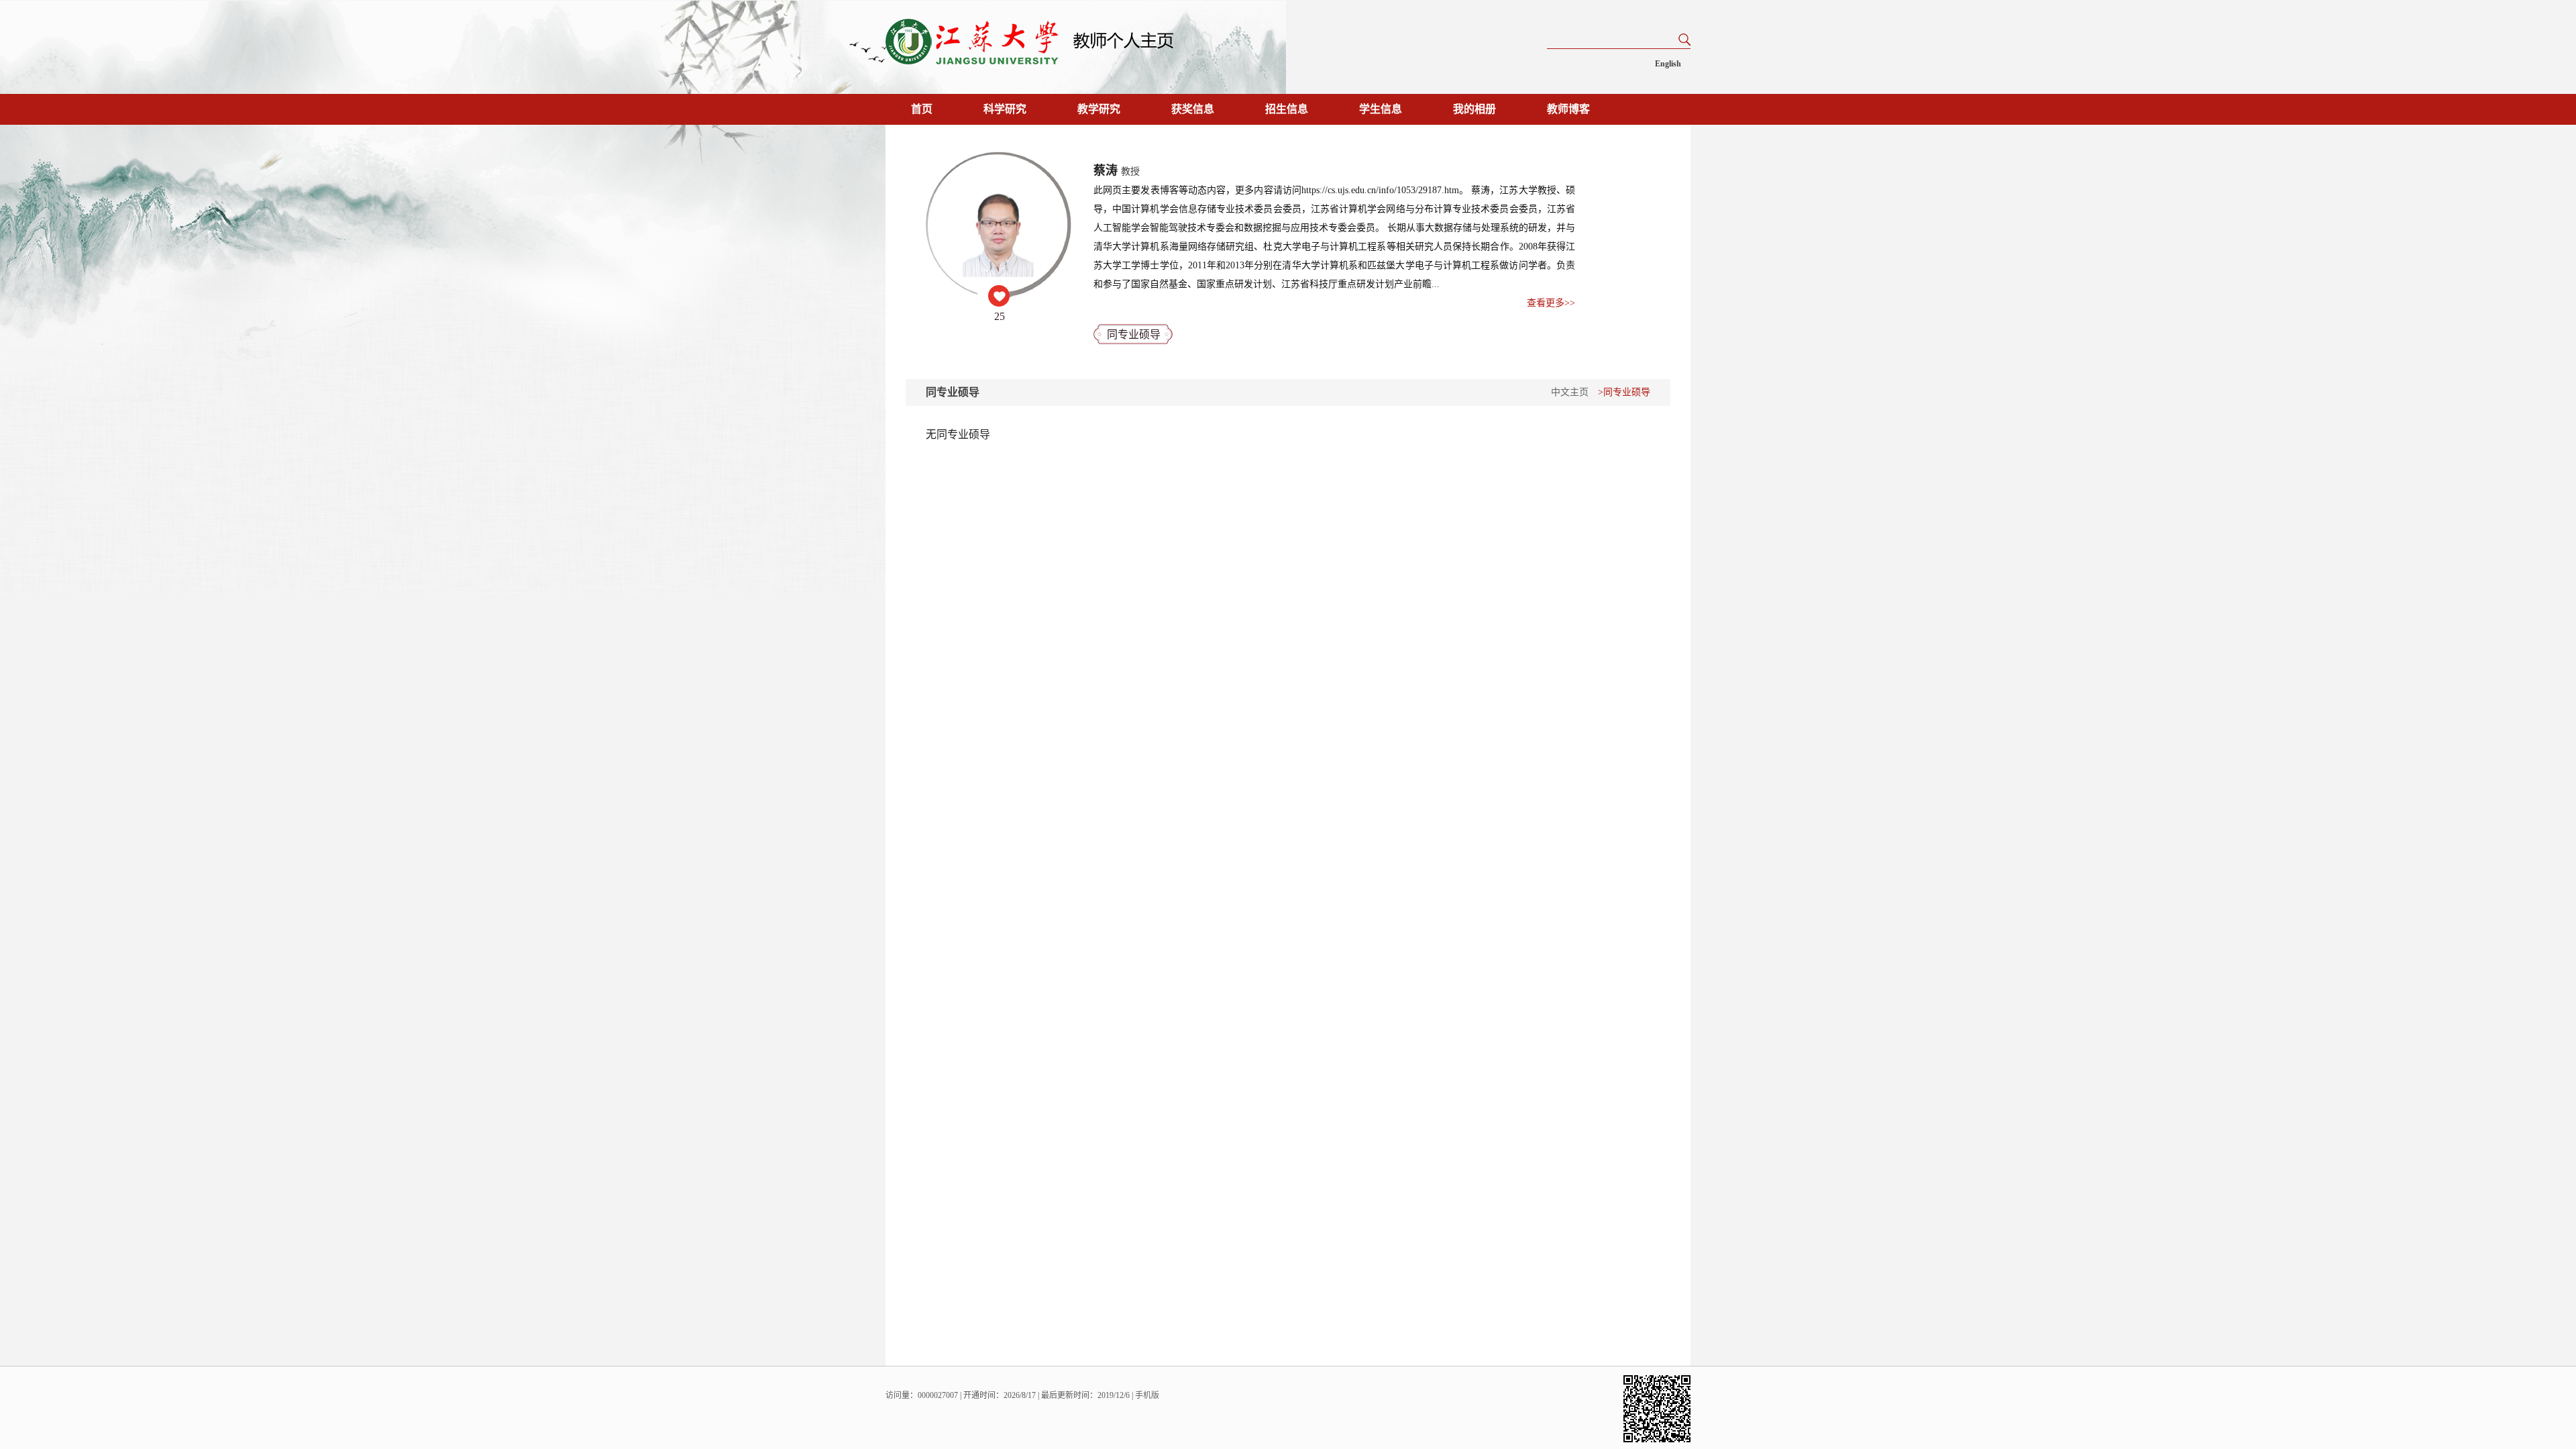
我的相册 (1474, 109)
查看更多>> (1551, 303)
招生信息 (1287, 109)
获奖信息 (1193, 109)
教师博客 (1568, 109)
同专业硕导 (1134, 334)
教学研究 (1099, 109)
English (1668, 64)
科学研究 (1005, 109)
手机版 (1147, 1395)
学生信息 (1381, 109)
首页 (922, 109)
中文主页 (1570, 392)
